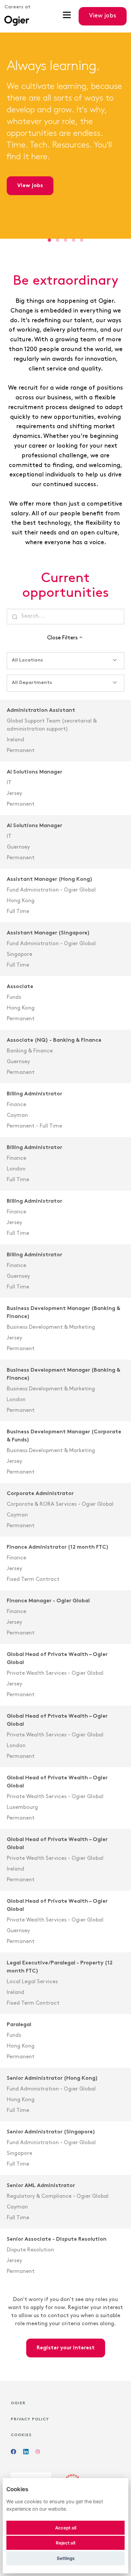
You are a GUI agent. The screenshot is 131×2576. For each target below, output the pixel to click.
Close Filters (62, 638)
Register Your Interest (66, 2348)
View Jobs (103, 16)
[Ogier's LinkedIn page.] (26, 2453)
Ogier (18, 2403)
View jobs (30, 186)
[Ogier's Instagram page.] (38, 2453)
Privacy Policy (30, 2419)
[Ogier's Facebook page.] (13, 2453)
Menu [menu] (67, 16)
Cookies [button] (21, 2435)
